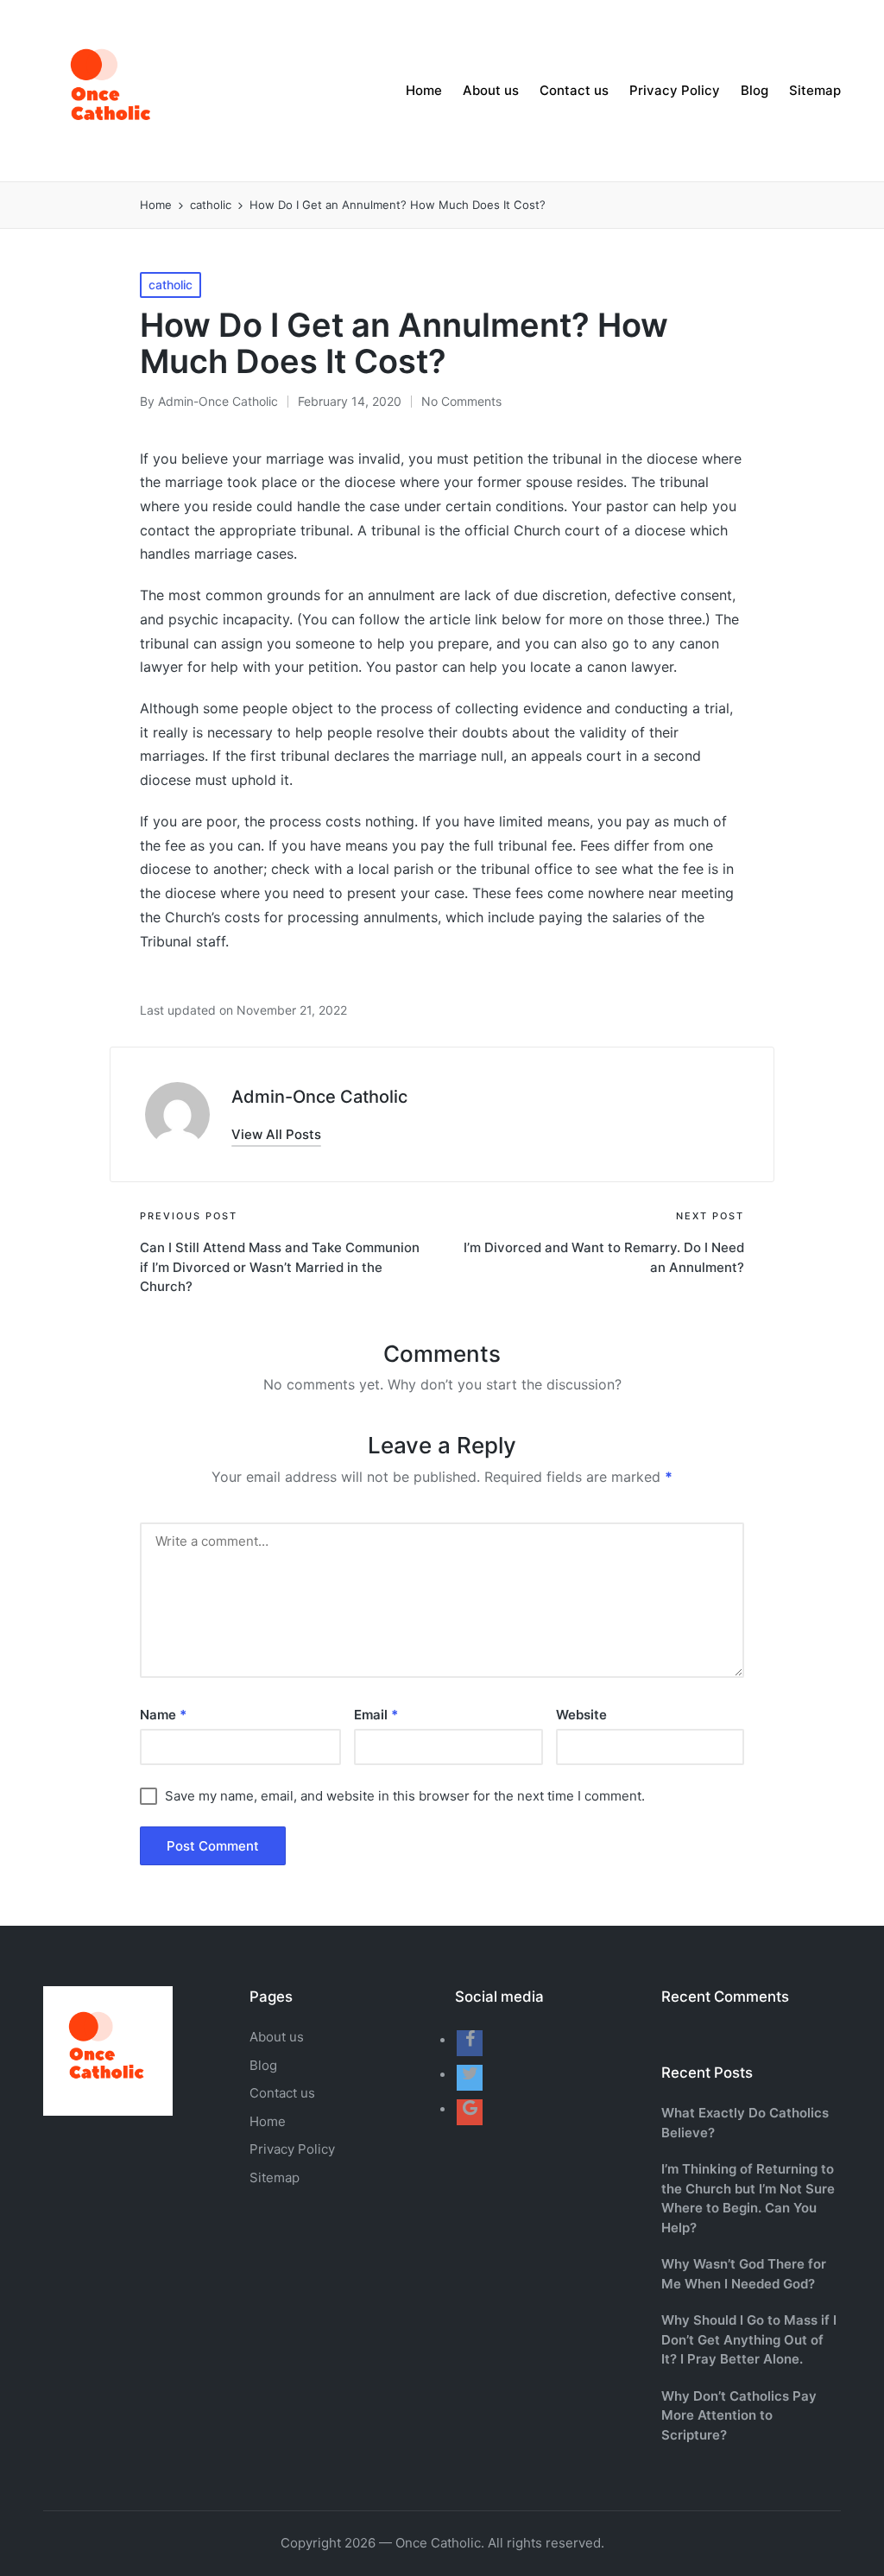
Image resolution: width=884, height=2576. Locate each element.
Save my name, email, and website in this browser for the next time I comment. (405, 1796)
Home (268, 2121)
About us (277, 2037)
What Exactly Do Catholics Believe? (745, 2123)
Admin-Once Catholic (319, 1097)
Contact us (282, 2093)
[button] (276, 1134)
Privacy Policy (292, 2149)
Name (163, 1715)
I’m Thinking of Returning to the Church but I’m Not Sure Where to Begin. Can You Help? (748, 2198)
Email (376, 1715)
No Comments (461, 401)
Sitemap (275, 2177)
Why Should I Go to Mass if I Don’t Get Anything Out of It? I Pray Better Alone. (749, 2339)
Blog (263, 2065)
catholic (170, 285)
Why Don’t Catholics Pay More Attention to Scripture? (739, 2415)
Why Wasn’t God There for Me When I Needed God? (744, 2274)
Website (581, 1715)
